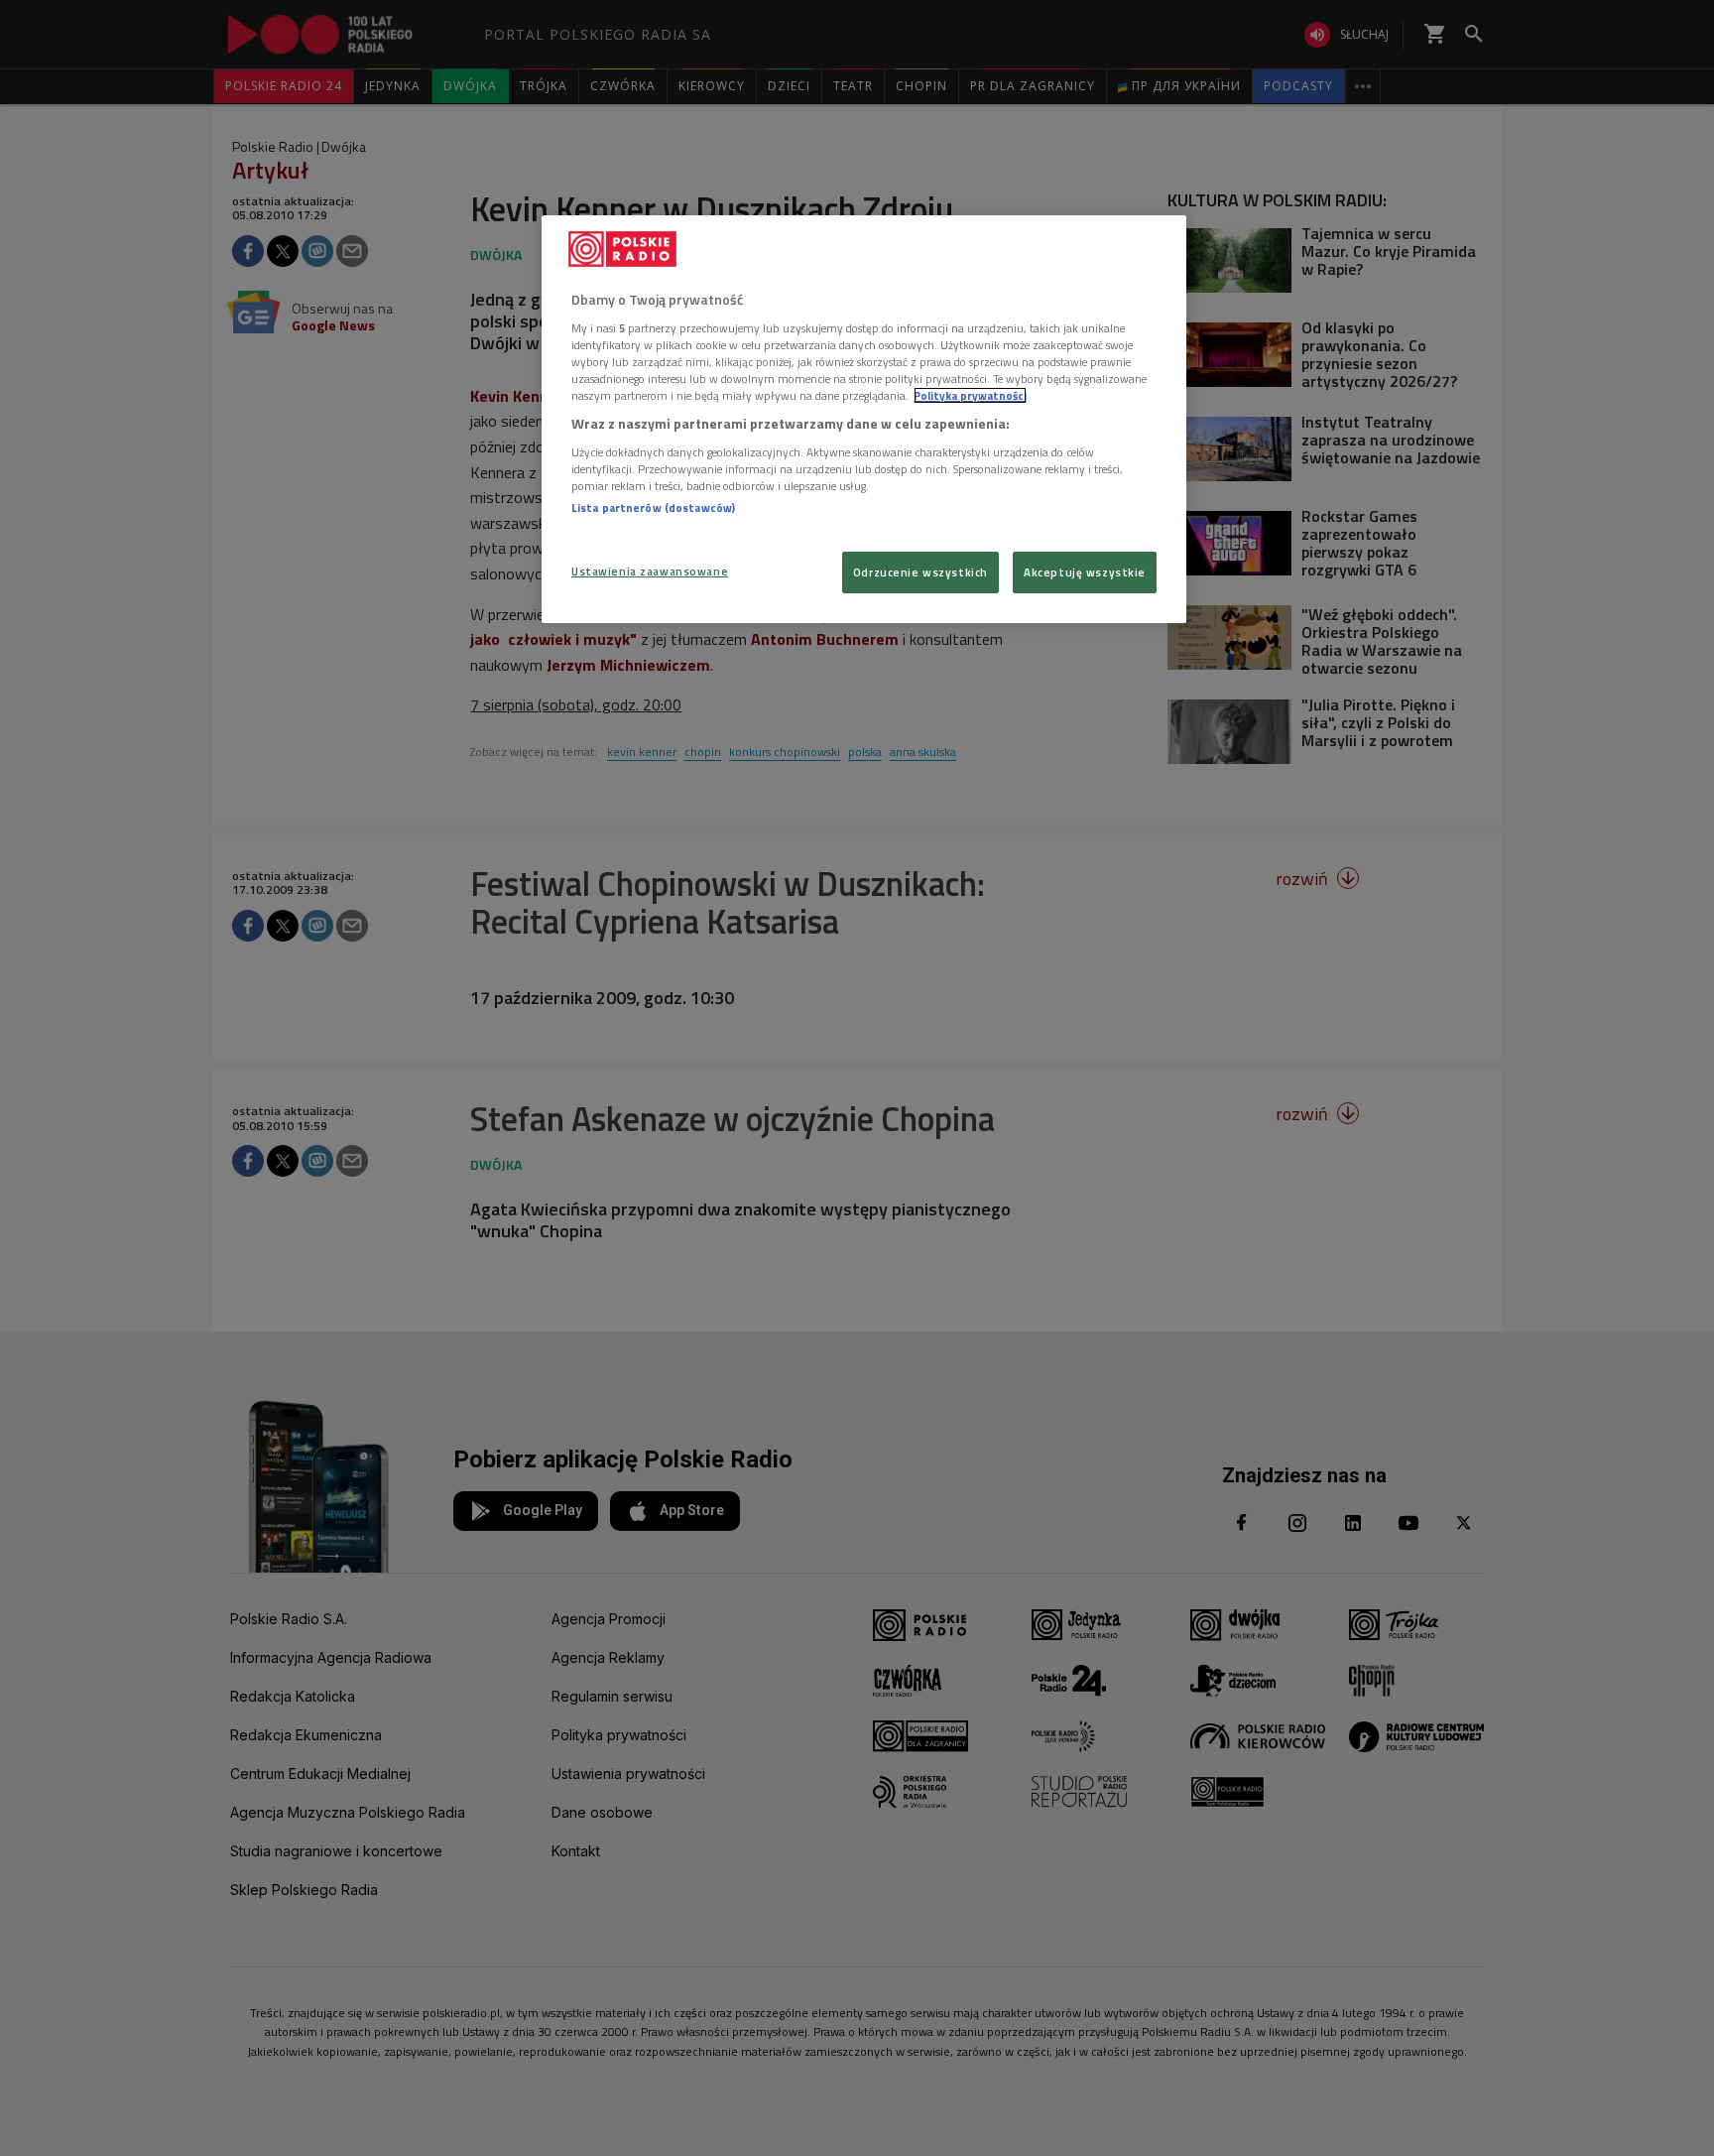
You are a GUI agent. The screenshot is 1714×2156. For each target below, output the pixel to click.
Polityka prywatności (970, 395)
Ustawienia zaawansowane (650, 571)
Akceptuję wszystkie (1085, 572)
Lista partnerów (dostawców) (653, 507)
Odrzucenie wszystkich (920, 572)
